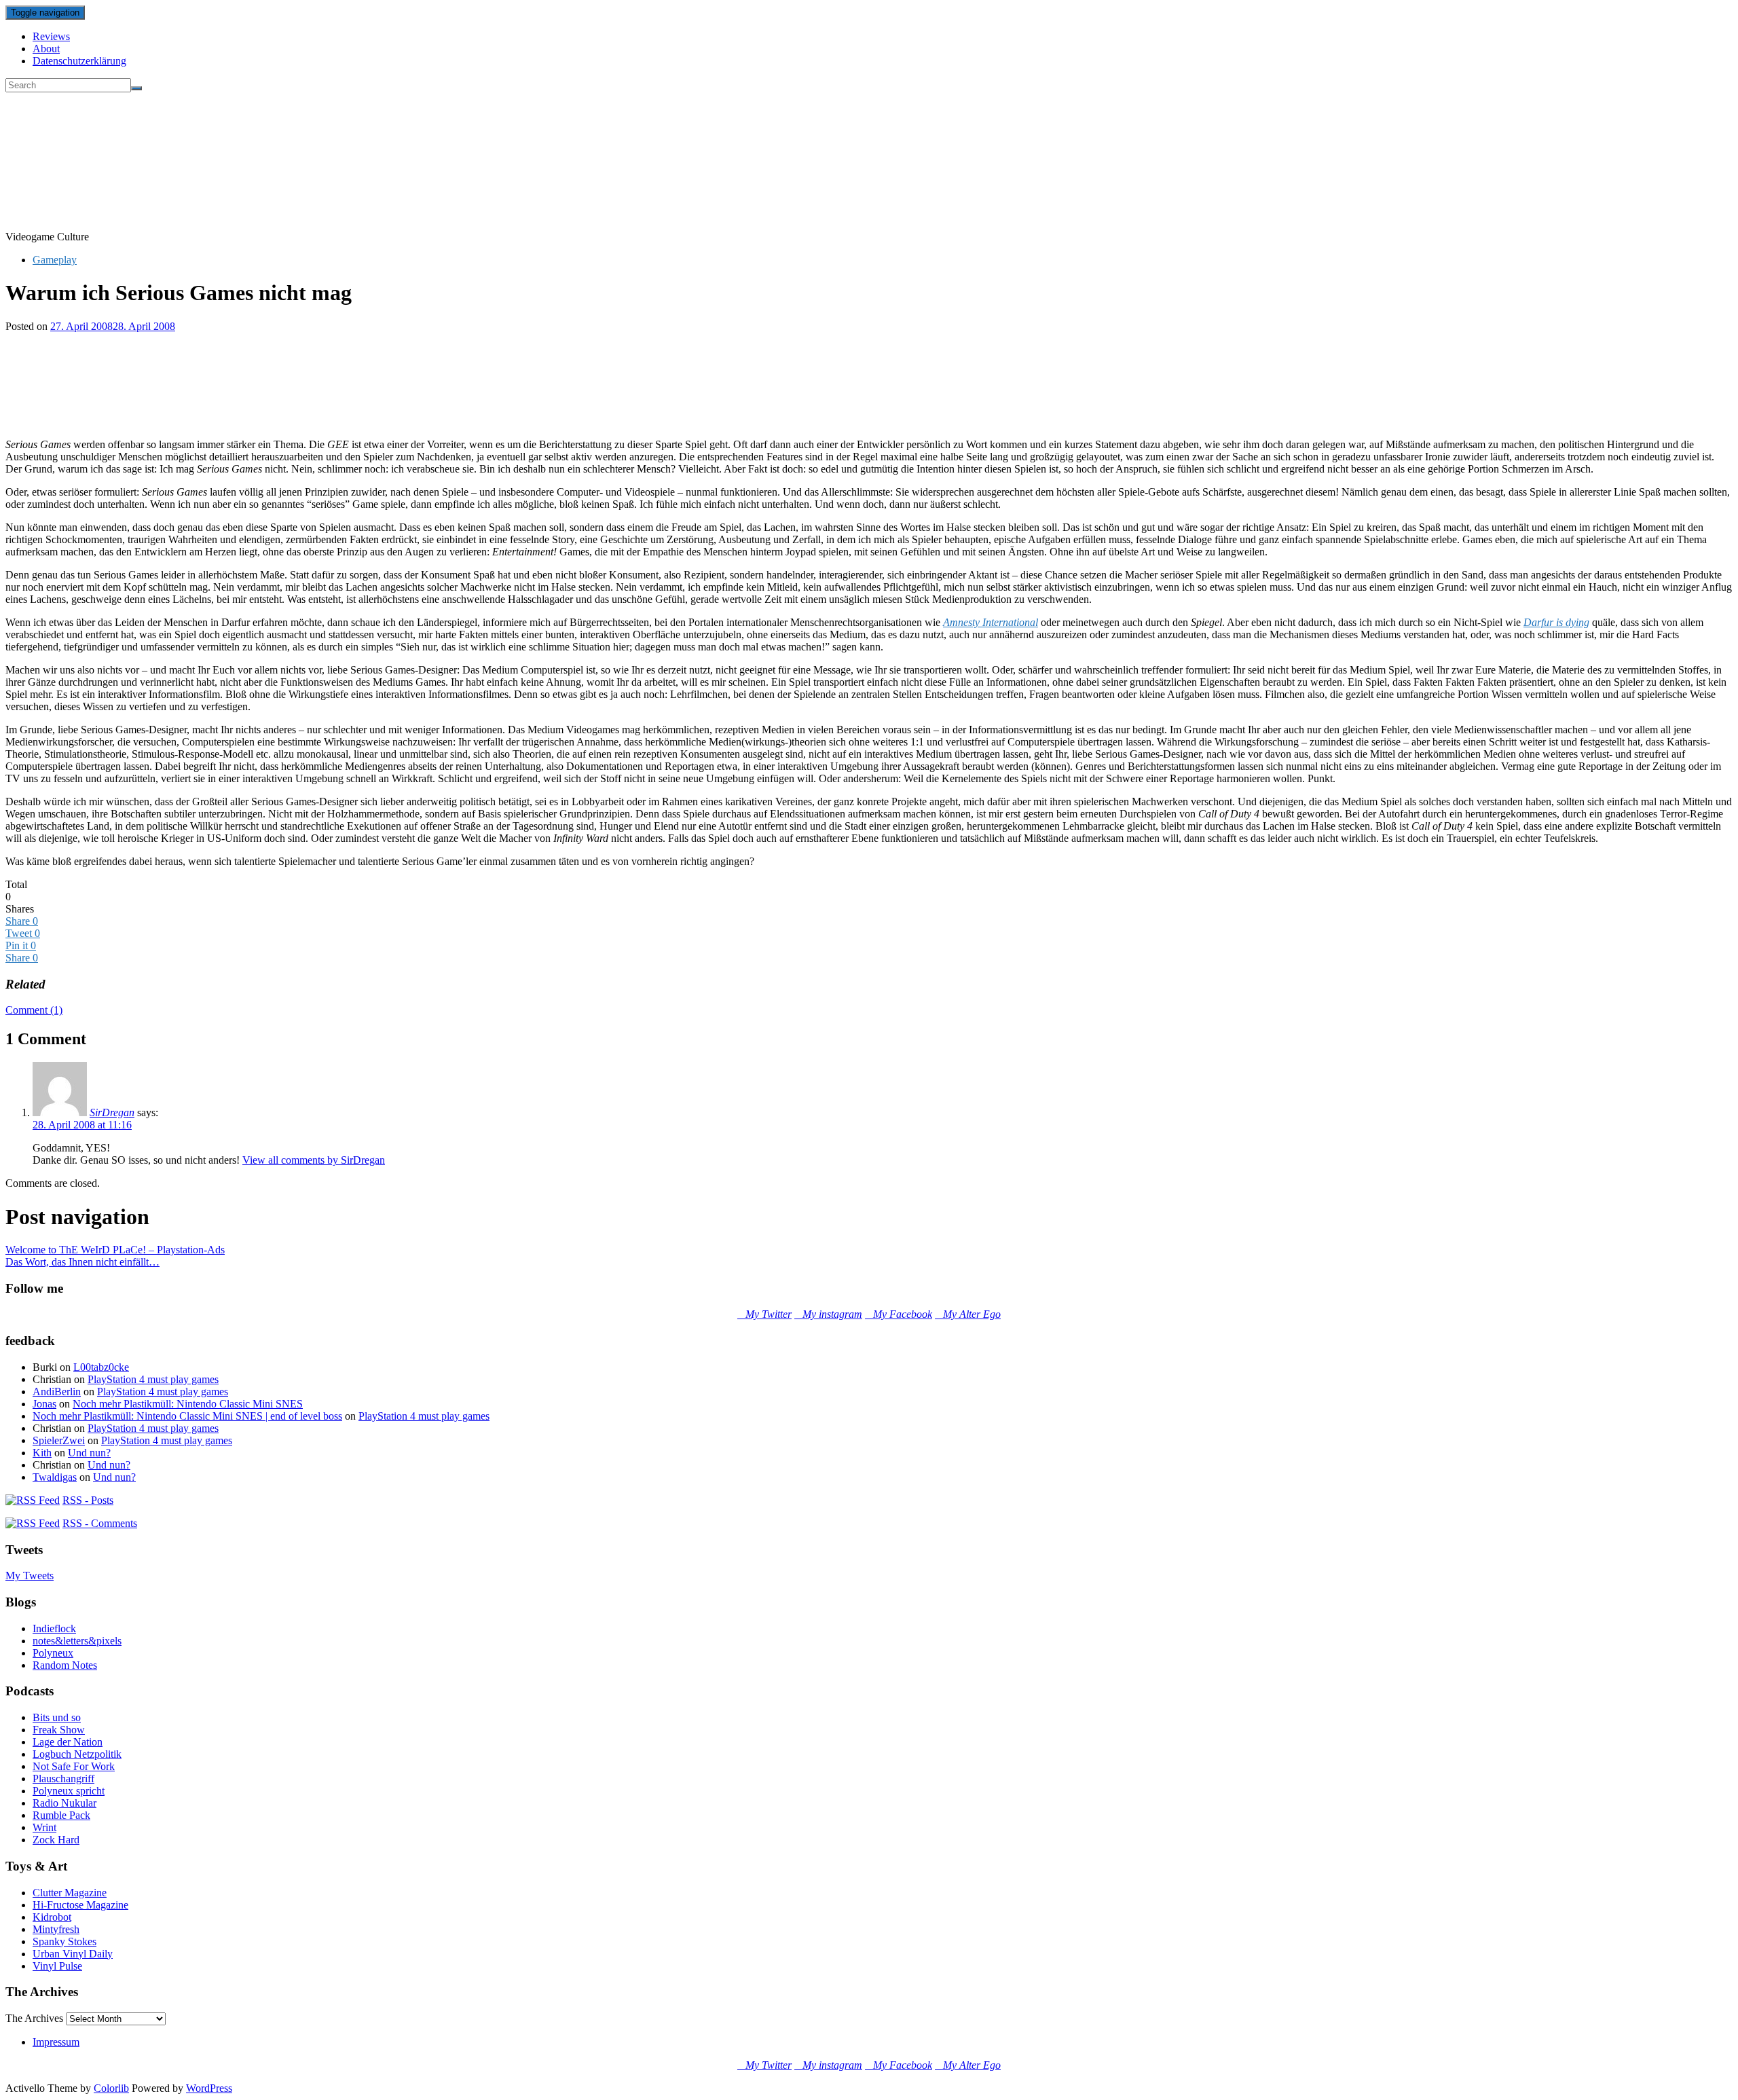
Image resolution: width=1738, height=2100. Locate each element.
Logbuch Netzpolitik (77, 1754)
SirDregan (112, 1112)
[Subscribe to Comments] (33, 1523)
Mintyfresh (56, 1929)
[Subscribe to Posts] (33, 1500)
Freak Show (59, 1730)
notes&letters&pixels (77, 1641)
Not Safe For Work (74, 1766)
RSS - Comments (100, 1523)
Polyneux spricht (69, 1791)
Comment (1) (34, 1010)
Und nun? (89, 1453)
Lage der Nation (68, 1742)
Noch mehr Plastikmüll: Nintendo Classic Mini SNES (188, 1404)
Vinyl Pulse (57, 1966)
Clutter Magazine (70, 1893)
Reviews (51, 36)
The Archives (34, 2018)
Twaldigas (55, 1477)
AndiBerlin (57, 1392)
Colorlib (111, 2088)
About (46, 49)
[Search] (136, 88)
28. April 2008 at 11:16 (82, 1125)
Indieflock (54, 1628)
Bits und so (57, 1717)
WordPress (209, 2088)
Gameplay (55, 260)
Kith (42, 1453)
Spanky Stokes (64, 1941)
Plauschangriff (63, 1779)
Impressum (56, 2042)
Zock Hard (56, 1840)
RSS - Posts (88, 1500)
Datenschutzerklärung (79, 61)
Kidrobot (52, 1917)
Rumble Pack (61, 1815)
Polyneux (53, 1653)
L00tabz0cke (101, 1367)
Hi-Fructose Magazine (80, 1905)
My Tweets (30, 1576)
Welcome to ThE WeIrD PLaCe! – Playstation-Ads (115, 1250)
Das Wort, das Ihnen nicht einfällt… (82, 1262)
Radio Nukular (64, 1803)
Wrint (44, 1827)
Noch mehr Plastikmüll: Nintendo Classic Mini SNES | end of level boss (187, 1416)
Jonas (44, 1404)
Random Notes (65, 1665)
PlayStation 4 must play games (153, 1379)
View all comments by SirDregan (314, 1160)
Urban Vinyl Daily (73, 1954)
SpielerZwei (59, 1440)
